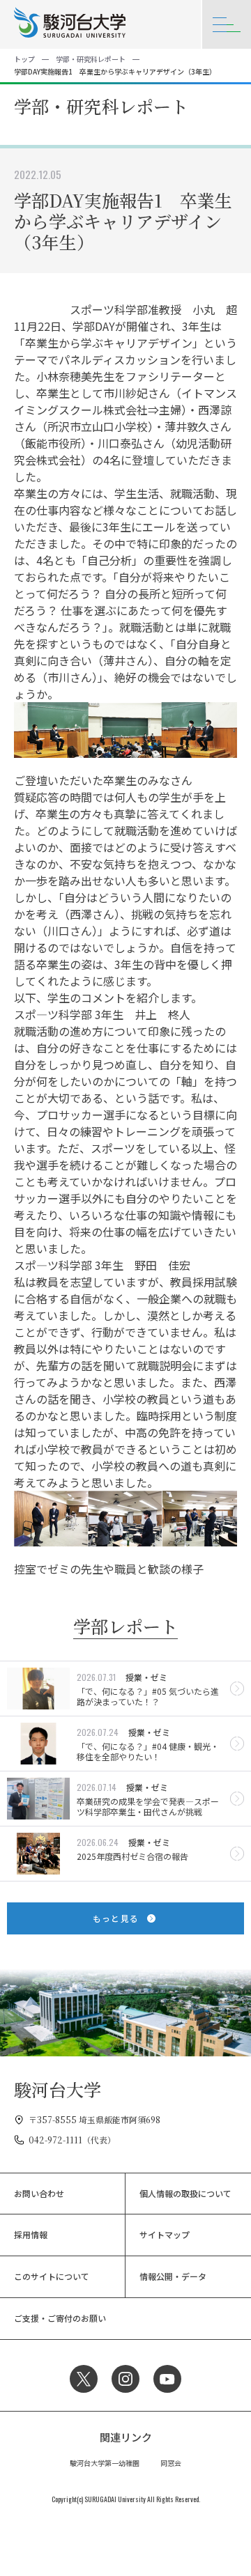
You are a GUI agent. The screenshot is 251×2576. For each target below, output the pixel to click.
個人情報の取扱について (185, 2193)
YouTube (167, 2379)
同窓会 (171, 2463)
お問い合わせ (39, 2193)
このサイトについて (52, 2276)
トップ (24, 59)
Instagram (125, 2379)
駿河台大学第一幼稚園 (105, 2463)
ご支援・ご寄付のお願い (60, 2318)
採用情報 (31, 2234)
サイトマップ (165, 2234)
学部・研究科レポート (91, 59)
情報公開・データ (173, 2276)
